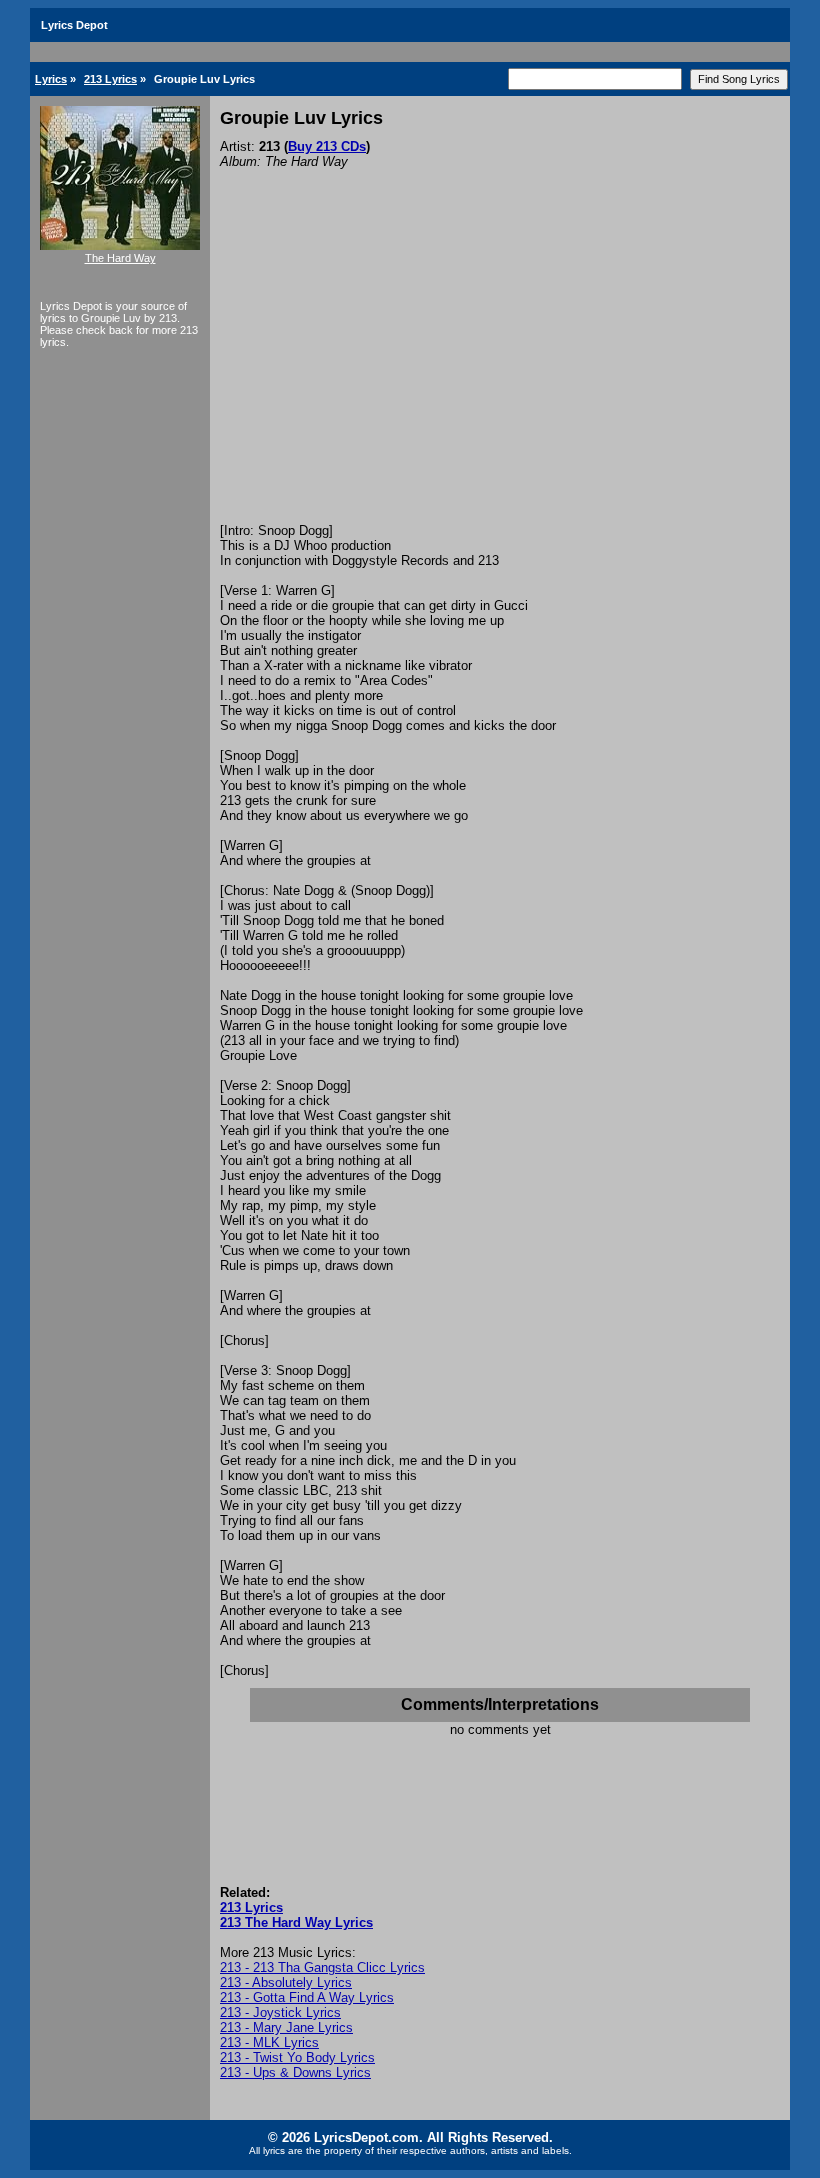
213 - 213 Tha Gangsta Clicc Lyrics (322, 1967)
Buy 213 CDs (327, 146)
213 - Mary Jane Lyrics (286, 2027)
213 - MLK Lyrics (269, 2042)
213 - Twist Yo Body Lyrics (297, 2057)
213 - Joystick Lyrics (280, 2012)
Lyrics (51, 79)
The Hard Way (120, 258)
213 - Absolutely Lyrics (286, 1982)
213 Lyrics (110, 79)
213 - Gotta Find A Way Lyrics (307, 1997)
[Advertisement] (500, 373)
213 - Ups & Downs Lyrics (295, 2072)
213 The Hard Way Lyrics (296, 1922)
